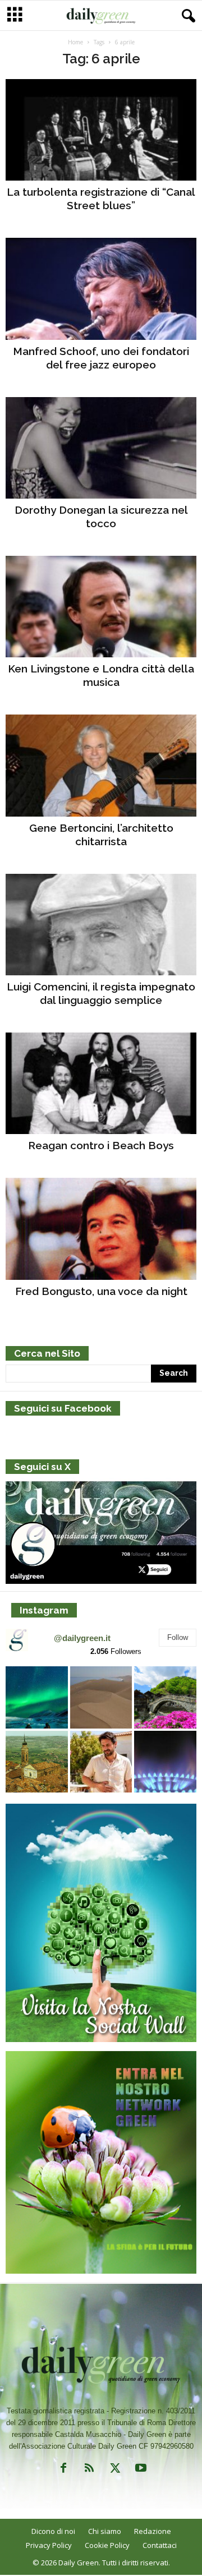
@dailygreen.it (82, 1638)
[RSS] (89, 2470)
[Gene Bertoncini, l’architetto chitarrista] (101, 765)
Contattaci (160, 2545)
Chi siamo (105, 2531)
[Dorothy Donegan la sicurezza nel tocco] (101, 448)
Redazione (153, 2531)
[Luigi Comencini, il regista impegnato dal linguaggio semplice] (101, 925)
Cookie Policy (107, 2545)
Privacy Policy (49, 2545)
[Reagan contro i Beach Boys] (101, 1083)
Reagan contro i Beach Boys (101, 1145)
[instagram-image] (37, 1697)
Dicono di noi (53, 2531)
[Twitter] (115, 2470)
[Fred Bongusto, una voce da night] (101, 1229)
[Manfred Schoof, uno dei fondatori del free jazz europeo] (101, 289)
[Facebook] (63, 2470)
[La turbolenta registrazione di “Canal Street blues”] (101, 130)
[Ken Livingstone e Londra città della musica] (101, 607)
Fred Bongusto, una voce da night (101, 1291)
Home (75, 42)
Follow (178, 1637)
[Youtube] (140, 2470)
